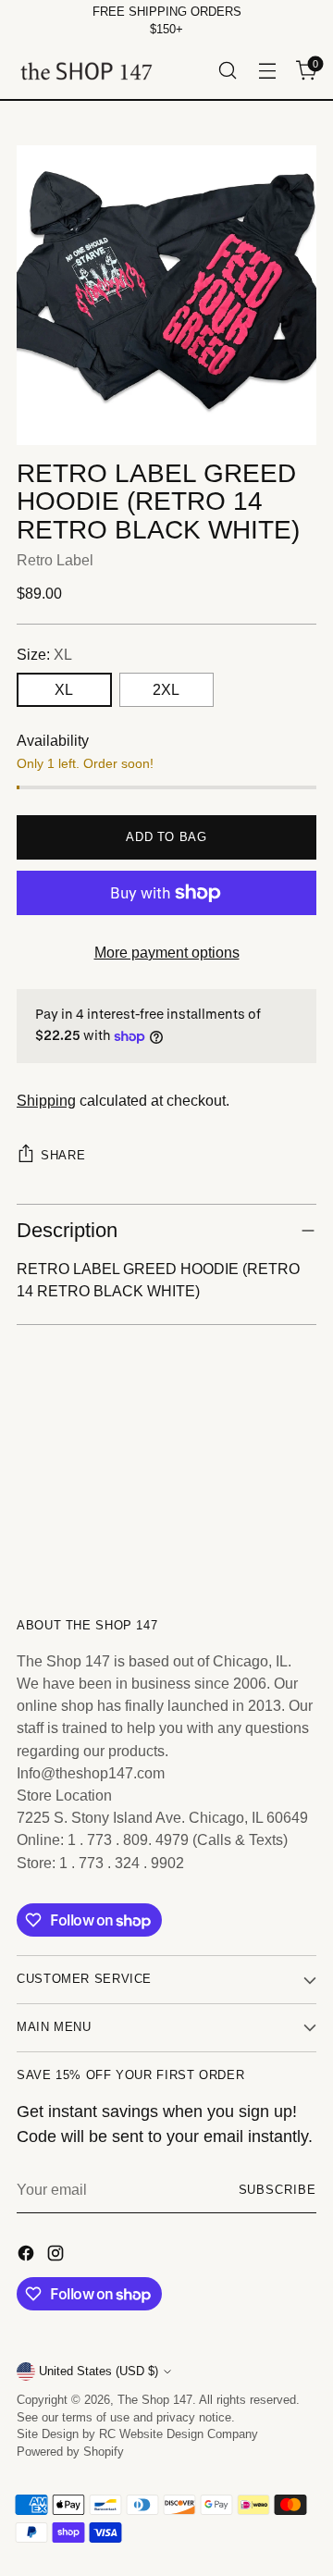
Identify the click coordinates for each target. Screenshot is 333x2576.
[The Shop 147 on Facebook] (28, 2256)
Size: (44, 654)
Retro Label (55, 560)
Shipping (46, 1100)
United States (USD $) (99, 2372)
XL (64, 689)
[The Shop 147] (86, 71)
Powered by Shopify (70, 2452)
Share (63, 1155)
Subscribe (277, 2190)
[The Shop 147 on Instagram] (57, 2256)
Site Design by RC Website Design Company (137, 2434)
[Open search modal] (227, 71)
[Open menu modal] (267, 71)
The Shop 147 (155, 2400)
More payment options (167, 952)
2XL (166, 689)
